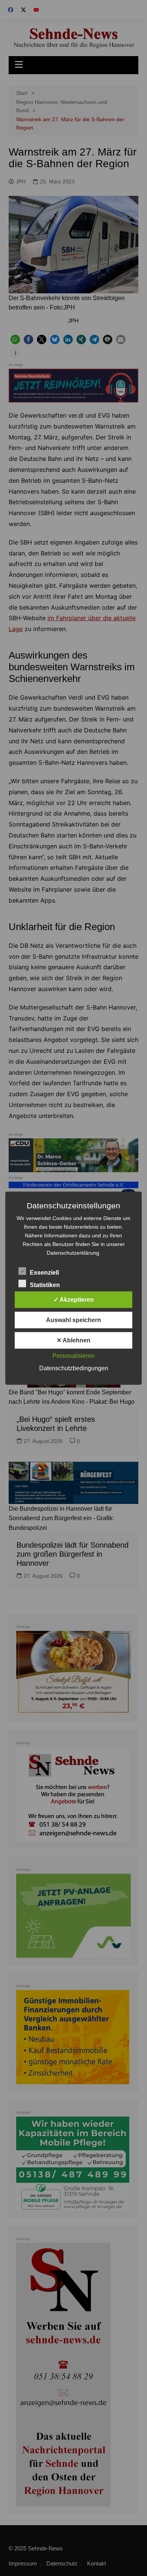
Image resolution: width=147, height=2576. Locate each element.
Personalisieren (73, 1355)
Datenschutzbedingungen (74, 1368)
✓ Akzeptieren (74, 1299)
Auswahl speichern (73, 1320)
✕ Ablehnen (73, 1340)
